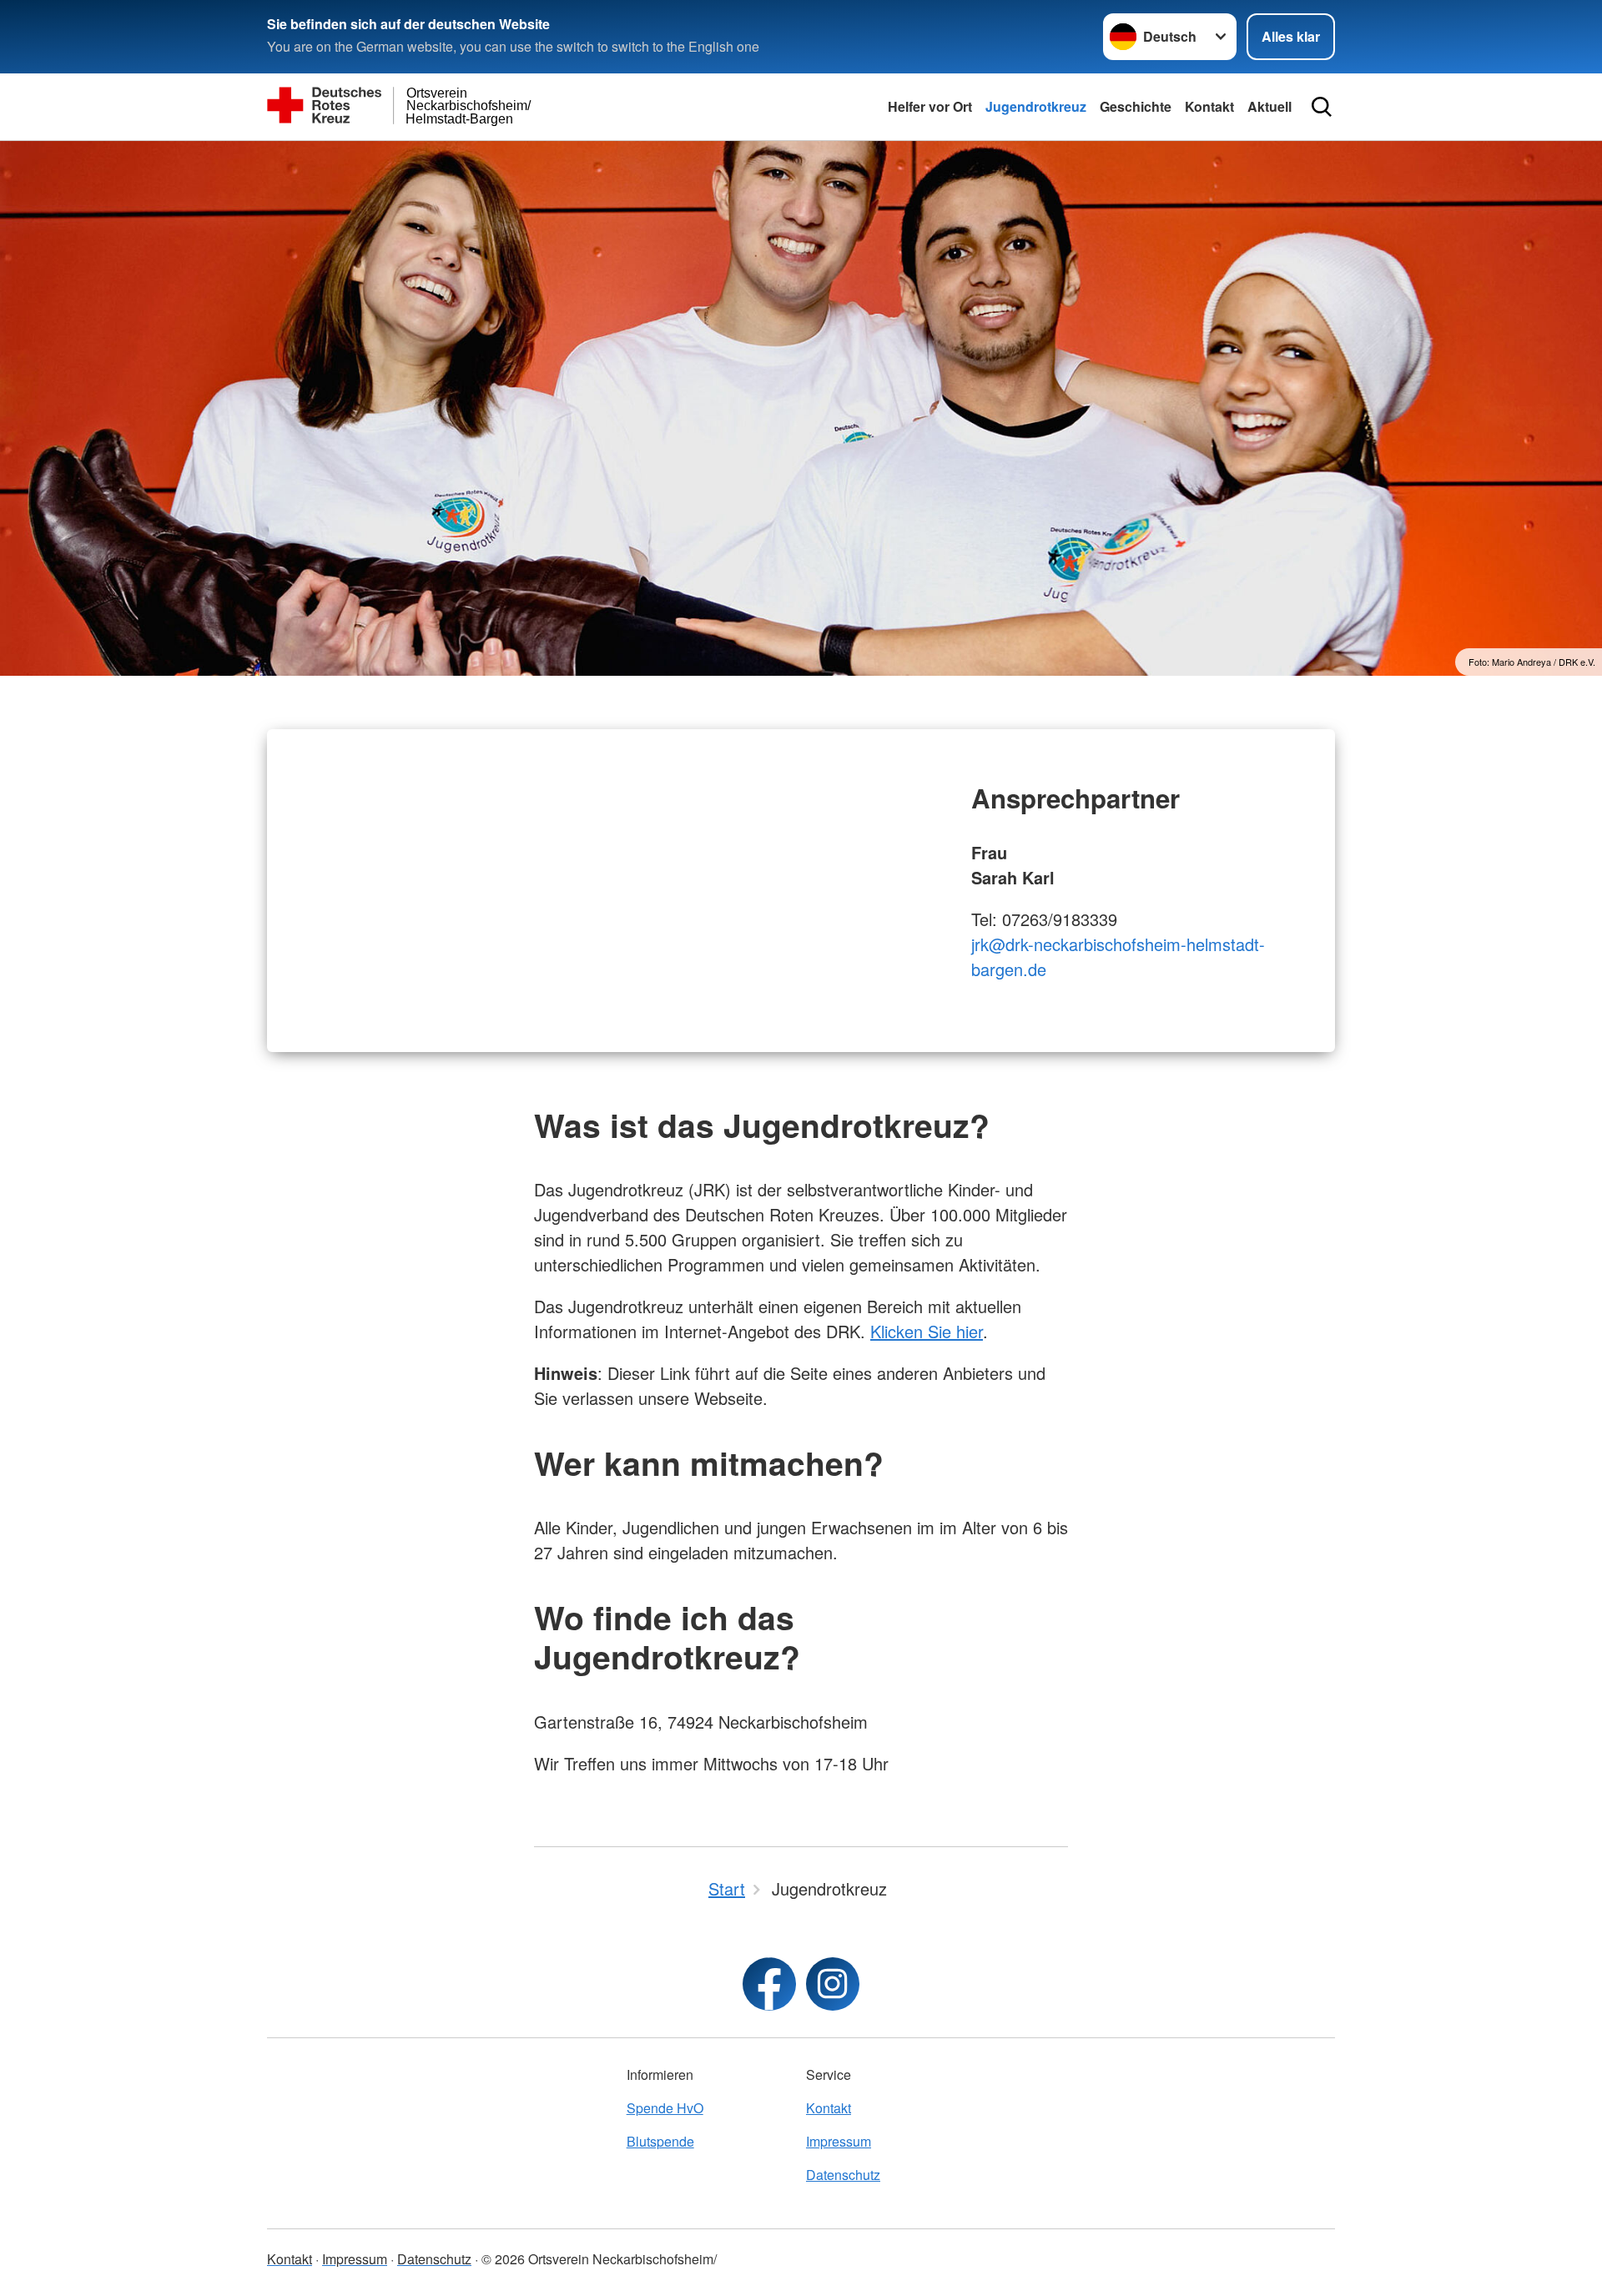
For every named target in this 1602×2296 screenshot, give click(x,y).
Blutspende (660, 2141)
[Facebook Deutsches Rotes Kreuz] (769, 1984)
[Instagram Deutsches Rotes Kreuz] (833, 1984)
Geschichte (1136, 106)
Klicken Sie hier (927, 1331)
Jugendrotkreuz (1036, 106)
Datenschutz (843, 2175)
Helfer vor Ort (930, 106)
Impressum (839, 2141)
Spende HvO (665, 2108)
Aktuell (1270, 106)
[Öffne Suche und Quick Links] (1322, 107)
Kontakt (1209, 106)
